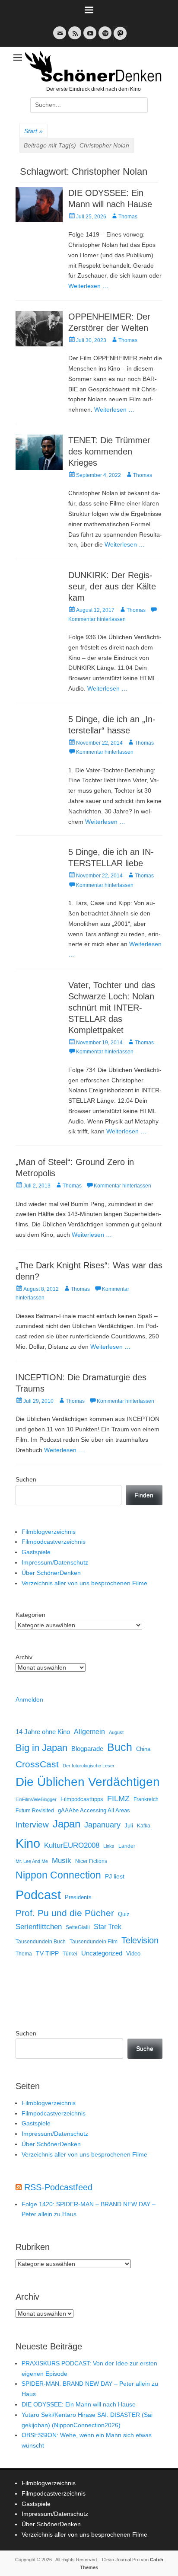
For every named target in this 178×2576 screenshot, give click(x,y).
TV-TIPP (47, 1953)
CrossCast (37, 1764)
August (116, 1732)
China (143, 1749)
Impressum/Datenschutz (55, 1562)
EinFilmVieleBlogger (36, 1799)
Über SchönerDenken (51, 1573)
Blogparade (87, 1749)
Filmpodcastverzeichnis (54, 1542)
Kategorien (30, 1615)
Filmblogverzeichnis (49, 1532)
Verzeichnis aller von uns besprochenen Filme (84, 1583)
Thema (24, 1954)
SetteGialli (78, 1927)
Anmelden (29, 1699)
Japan (67, 1824)
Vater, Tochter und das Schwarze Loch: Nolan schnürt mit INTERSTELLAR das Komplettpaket (112, 1008)
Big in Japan (41, 1748)
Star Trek (108, 1927)
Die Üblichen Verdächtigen (88, 1782)
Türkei (70, 1954)
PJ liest (115, 1877)
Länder (127, 1846)
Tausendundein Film (94, 1942)
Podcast (38, 1895)
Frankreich (146, 1799)
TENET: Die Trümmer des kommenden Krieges (109, 451)
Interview (32, 1825)
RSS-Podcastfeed (58, 2187)
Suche (145, 2048)
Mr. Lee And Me (32, 1861)
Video (133, 1954)
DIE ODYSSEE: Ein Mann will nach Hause (79, 2404)
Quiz (124, 1914)
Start (33, 131)
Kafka (144, 1826)
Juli (129, 1826)
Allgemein (89, 1732)
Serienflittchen (39, 1927)
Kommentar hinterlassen (105, 752)
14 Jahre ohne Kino (43, 1732)
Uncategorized (102, 1953)
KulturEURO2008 (72, 1845)
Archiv (24, 1657)
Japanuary (102, 1825)
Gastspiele (36, 1552)
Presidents (78, 1898)
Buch (120, 1747)
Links (109, 1846)
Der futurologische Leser (89, 1766)
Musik (62, 1861)
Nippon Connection (58, 1875)
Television (140, 1940)
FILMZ (118, 1798)
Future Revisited (35, 1810)
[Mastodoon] (119, 38)
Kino (28, 1843)
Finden (144, 1495)
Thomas (128, 217)
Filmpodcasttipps (82, 1799)
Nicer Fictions (91, 1861)
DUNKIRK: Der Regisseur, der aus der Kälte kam (112, 586)
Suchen (26, 1479)
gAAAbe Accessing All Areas (94, 1810)
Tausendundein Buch (41, 1942)
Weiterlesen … (88, 286)
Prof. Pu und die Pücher (65, 1913)
